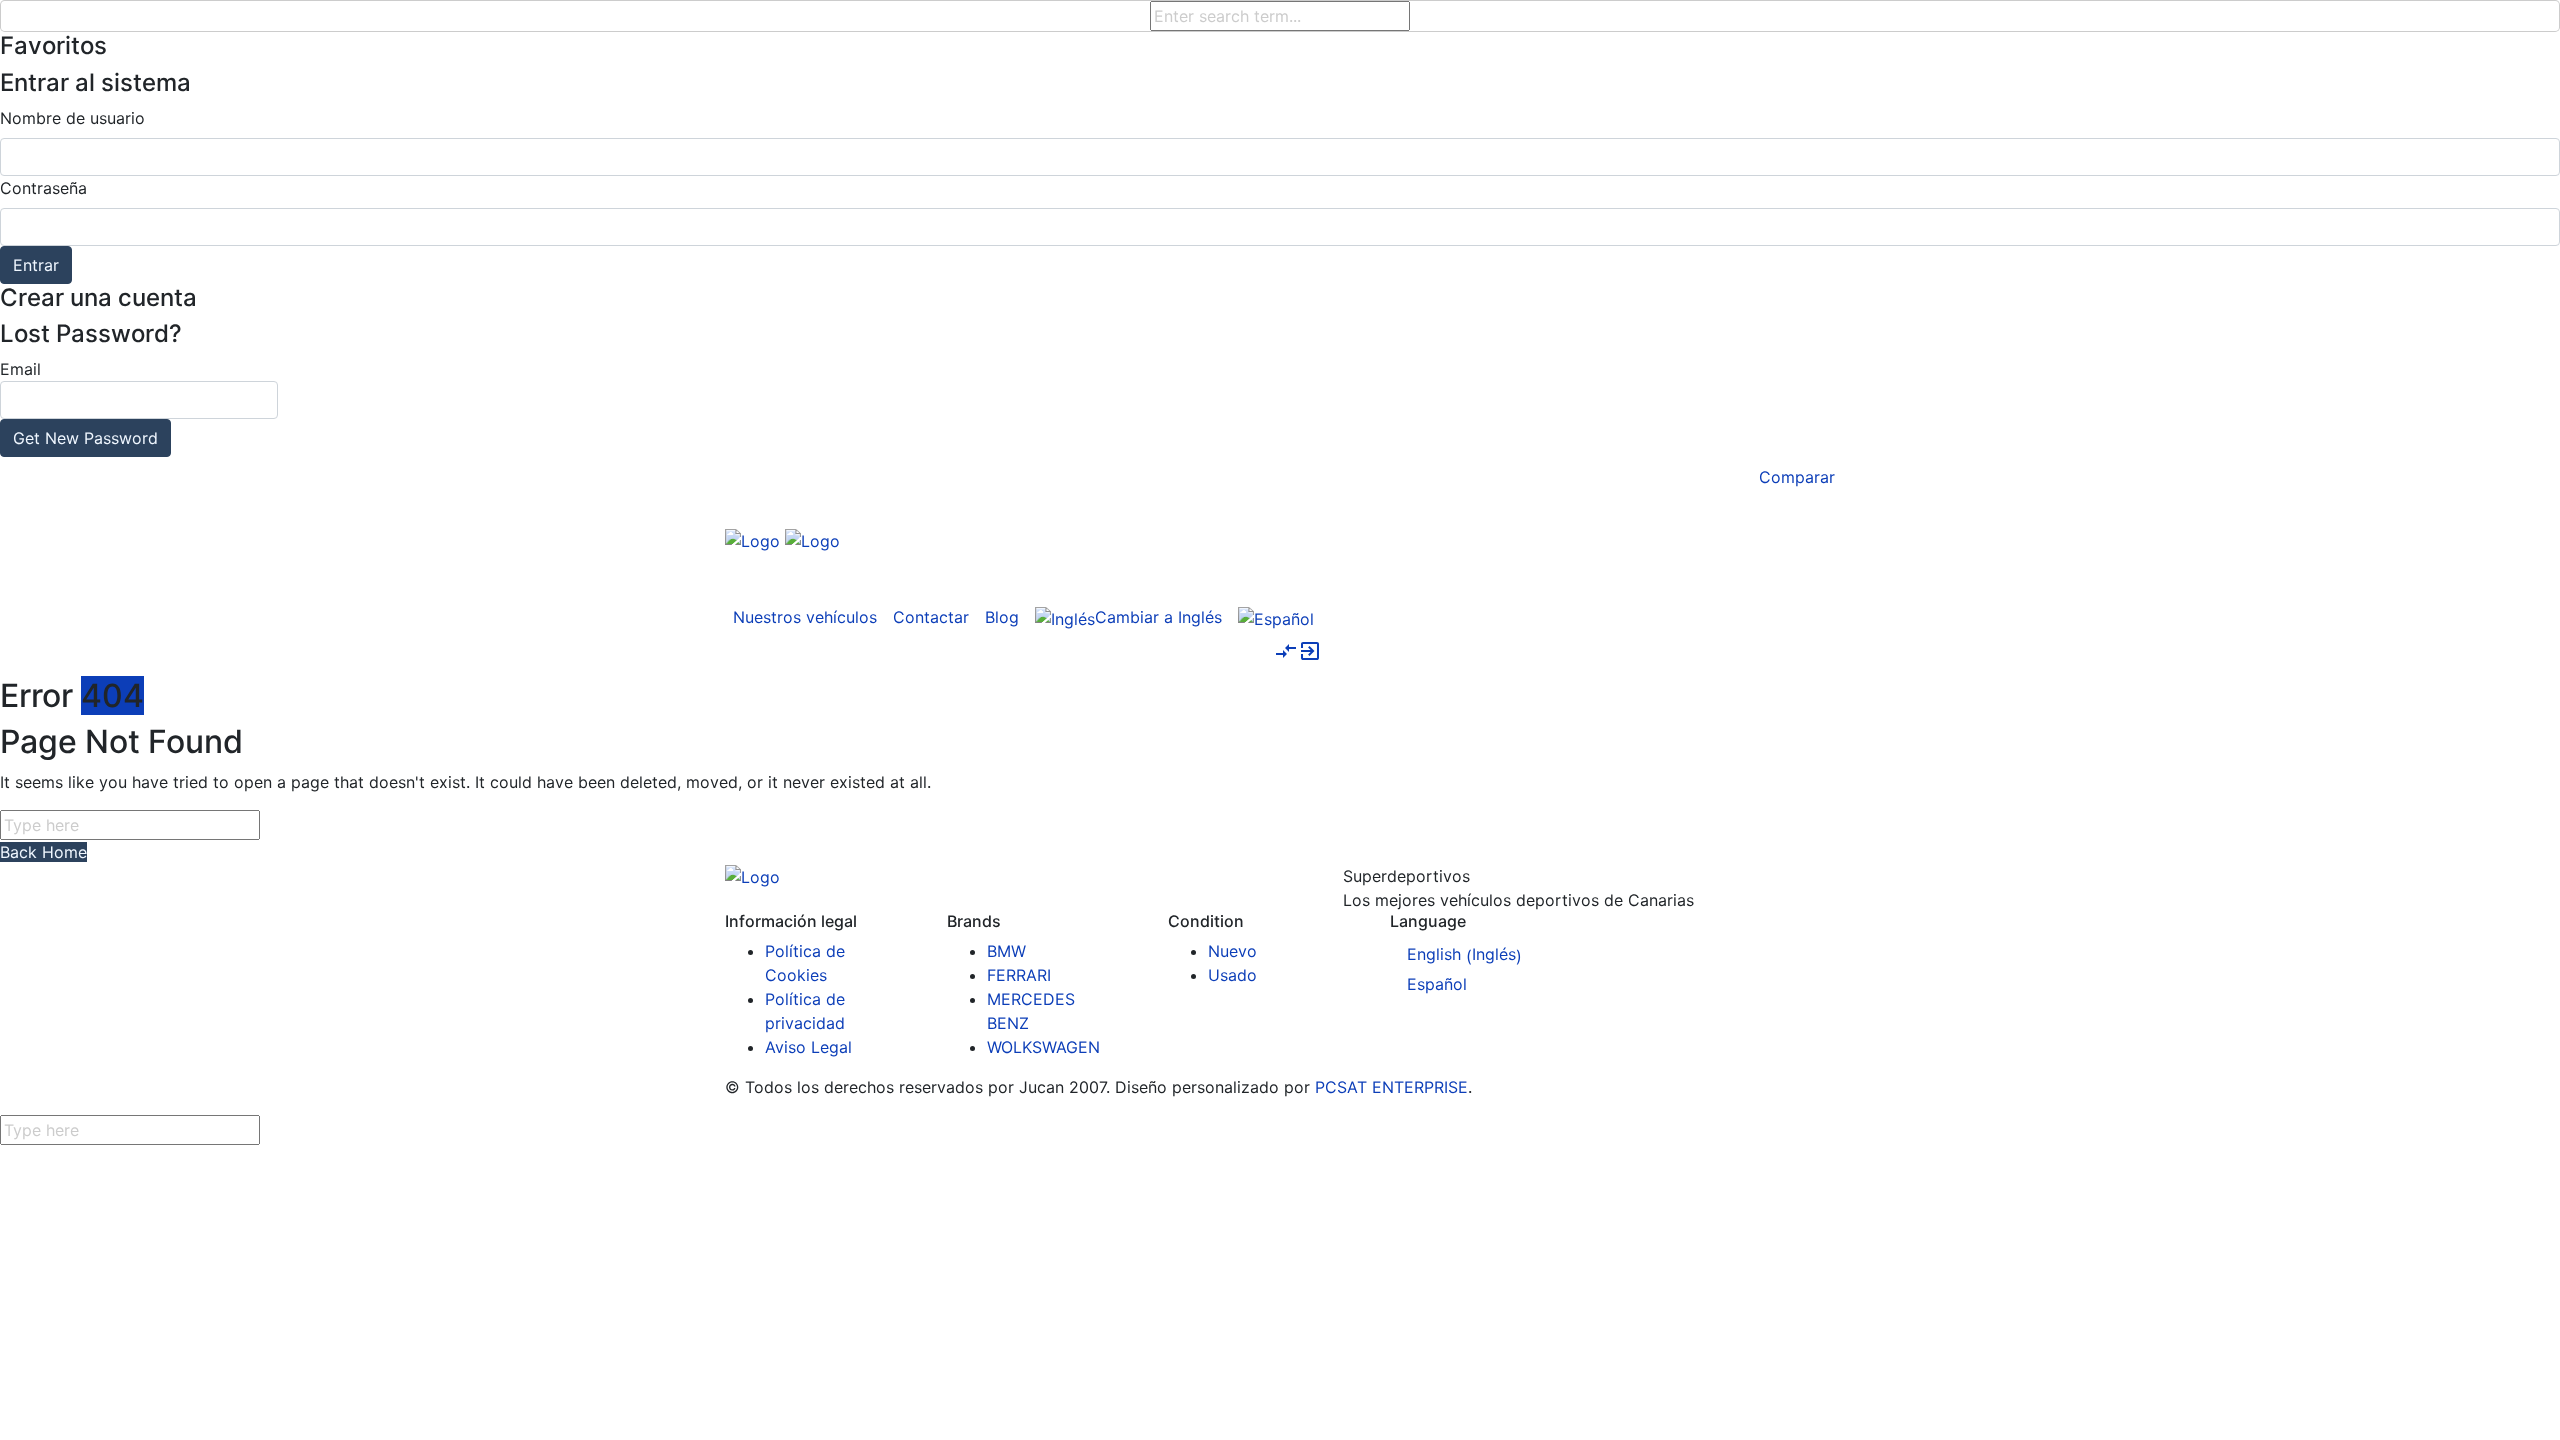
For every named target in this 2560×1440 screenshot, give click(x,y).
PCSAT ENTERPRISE (1391, 1087)
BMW (1006, 951)
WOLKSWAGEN (1043, 1047)
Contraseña (43, 188)
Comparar (1797, 477)
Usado (1232, 975)
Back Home (43, 852)
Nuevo (1232, 951)
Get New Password (85, 438)
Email (79, 403)
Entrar (36, 265)
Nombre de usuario (72, 118)
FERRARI (1019, 975)
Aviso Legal (808, 1047)
